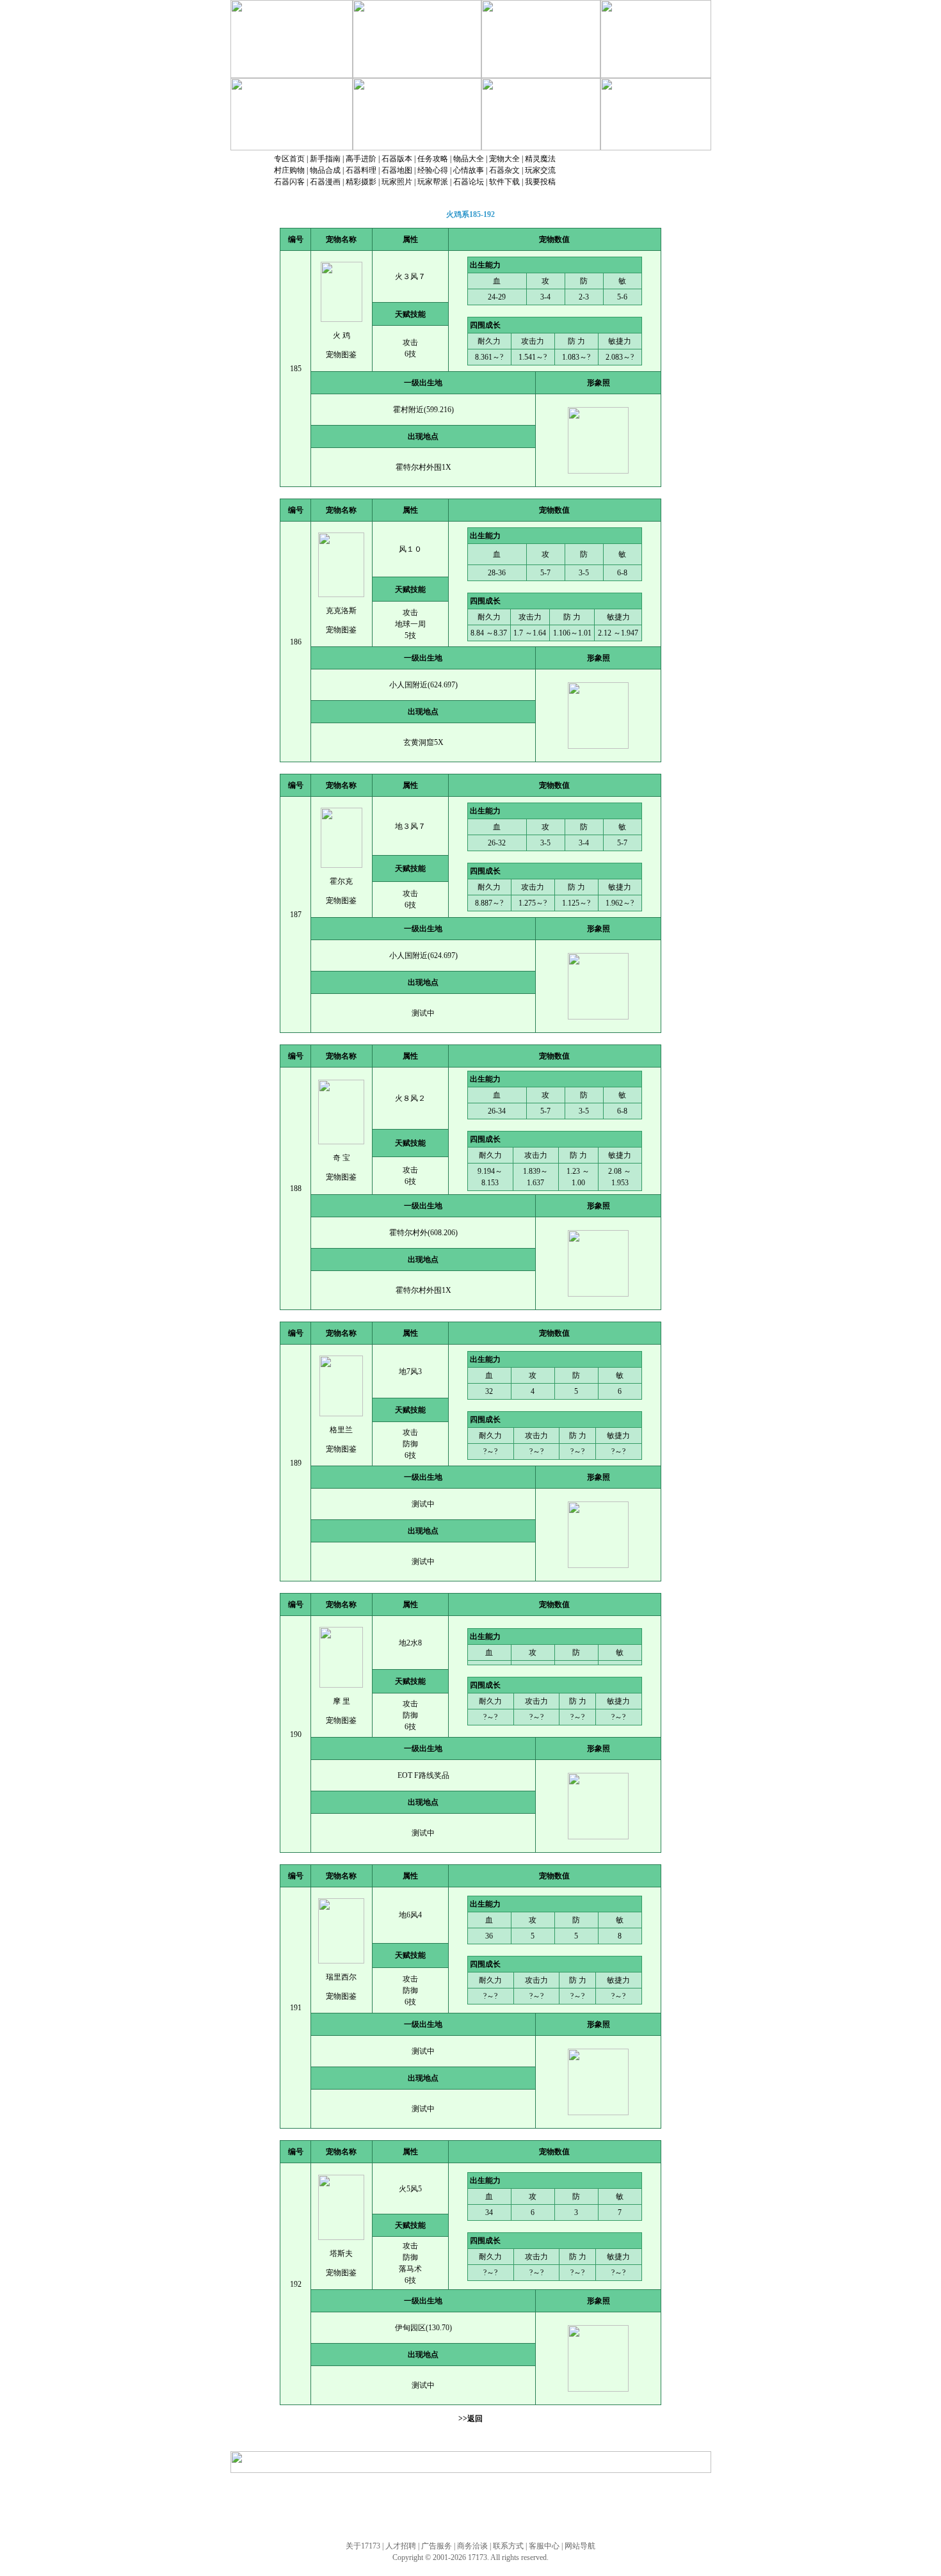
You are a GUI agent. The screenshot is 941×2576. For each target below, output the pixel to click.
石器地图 (397, 170)
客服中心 (544, 2546)
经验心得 (433, 170)
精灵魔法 (540, 159)
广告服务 (437, 2546)
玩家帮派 (433, 182)
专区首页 (289, 159)
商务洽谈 (472, 2546)
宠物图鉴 (341, 355)
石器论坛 (469, 182)
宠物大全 (504, 159)
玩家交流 (540, 170)
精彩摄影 (361, 182)
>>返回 (470, 2419)
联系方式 (508, 2546)
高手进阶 (361, 159)
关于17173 (363, 2546)
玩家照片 (397, 182)
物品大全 (469, 159)
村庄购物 (289, 170)
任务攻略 (433, 159)
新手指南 (325, 159)
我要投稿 (540, 182)
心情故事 (469, 170)
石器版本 (397, 159)
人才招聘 (401, 2546)
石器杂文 (504, 170)
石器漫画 (325, 182)
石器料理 (361, 170)
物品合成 (325, 170)
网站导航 (580, 2546)
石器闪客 (289, 182)
